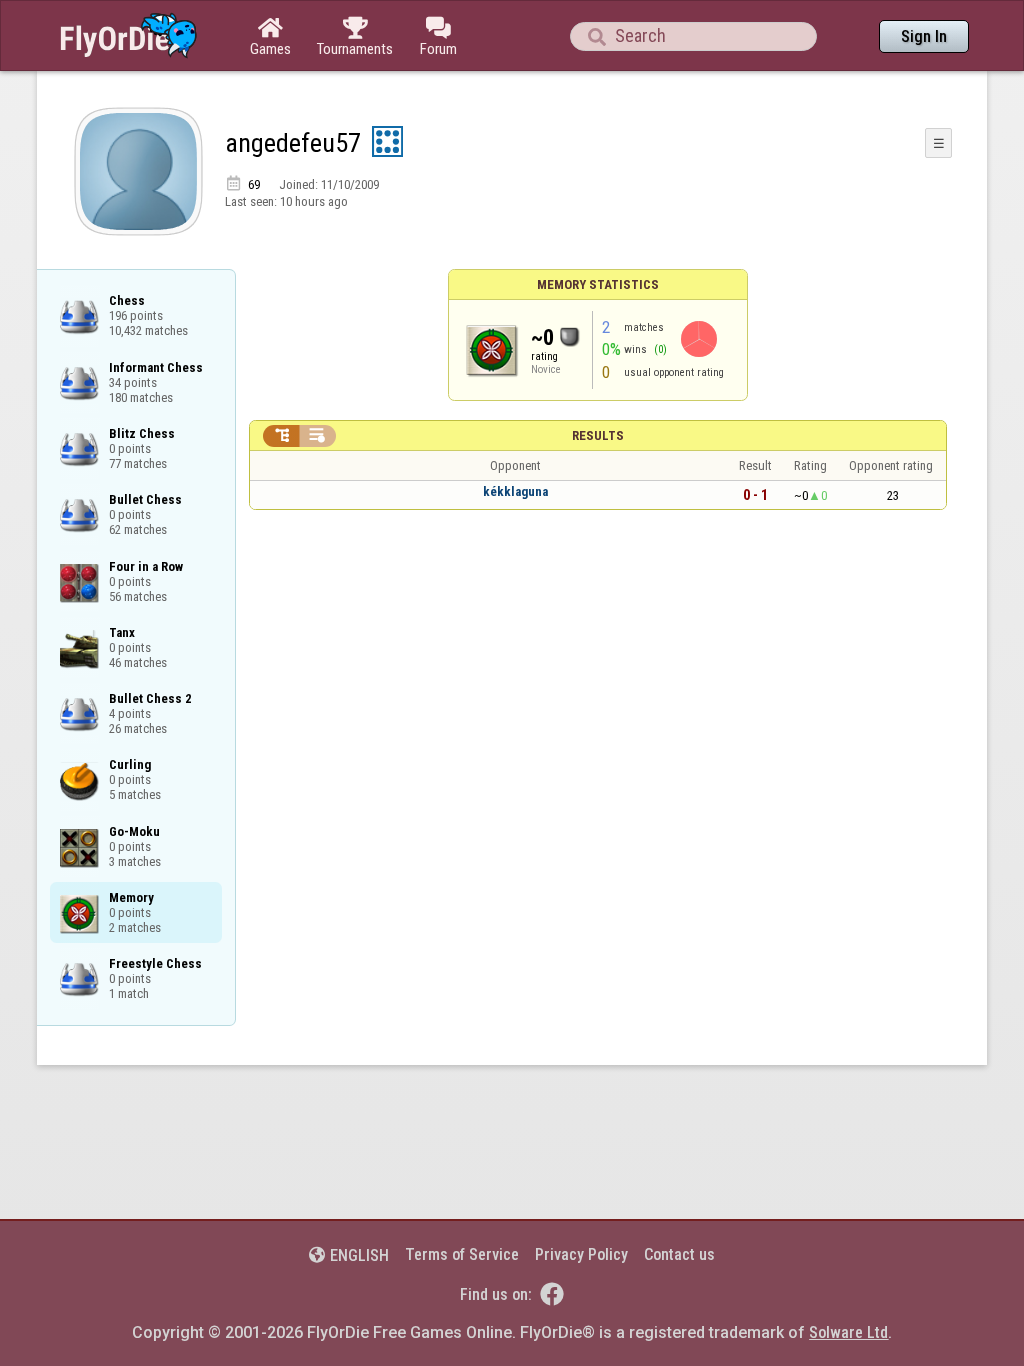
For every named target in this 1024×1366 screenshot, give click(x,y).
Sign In (924, 36)
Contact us (679, 1254)
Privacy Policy (581, 1254)
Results (598, 435)
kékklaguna (515, 491)
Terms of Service (462, 1254)
